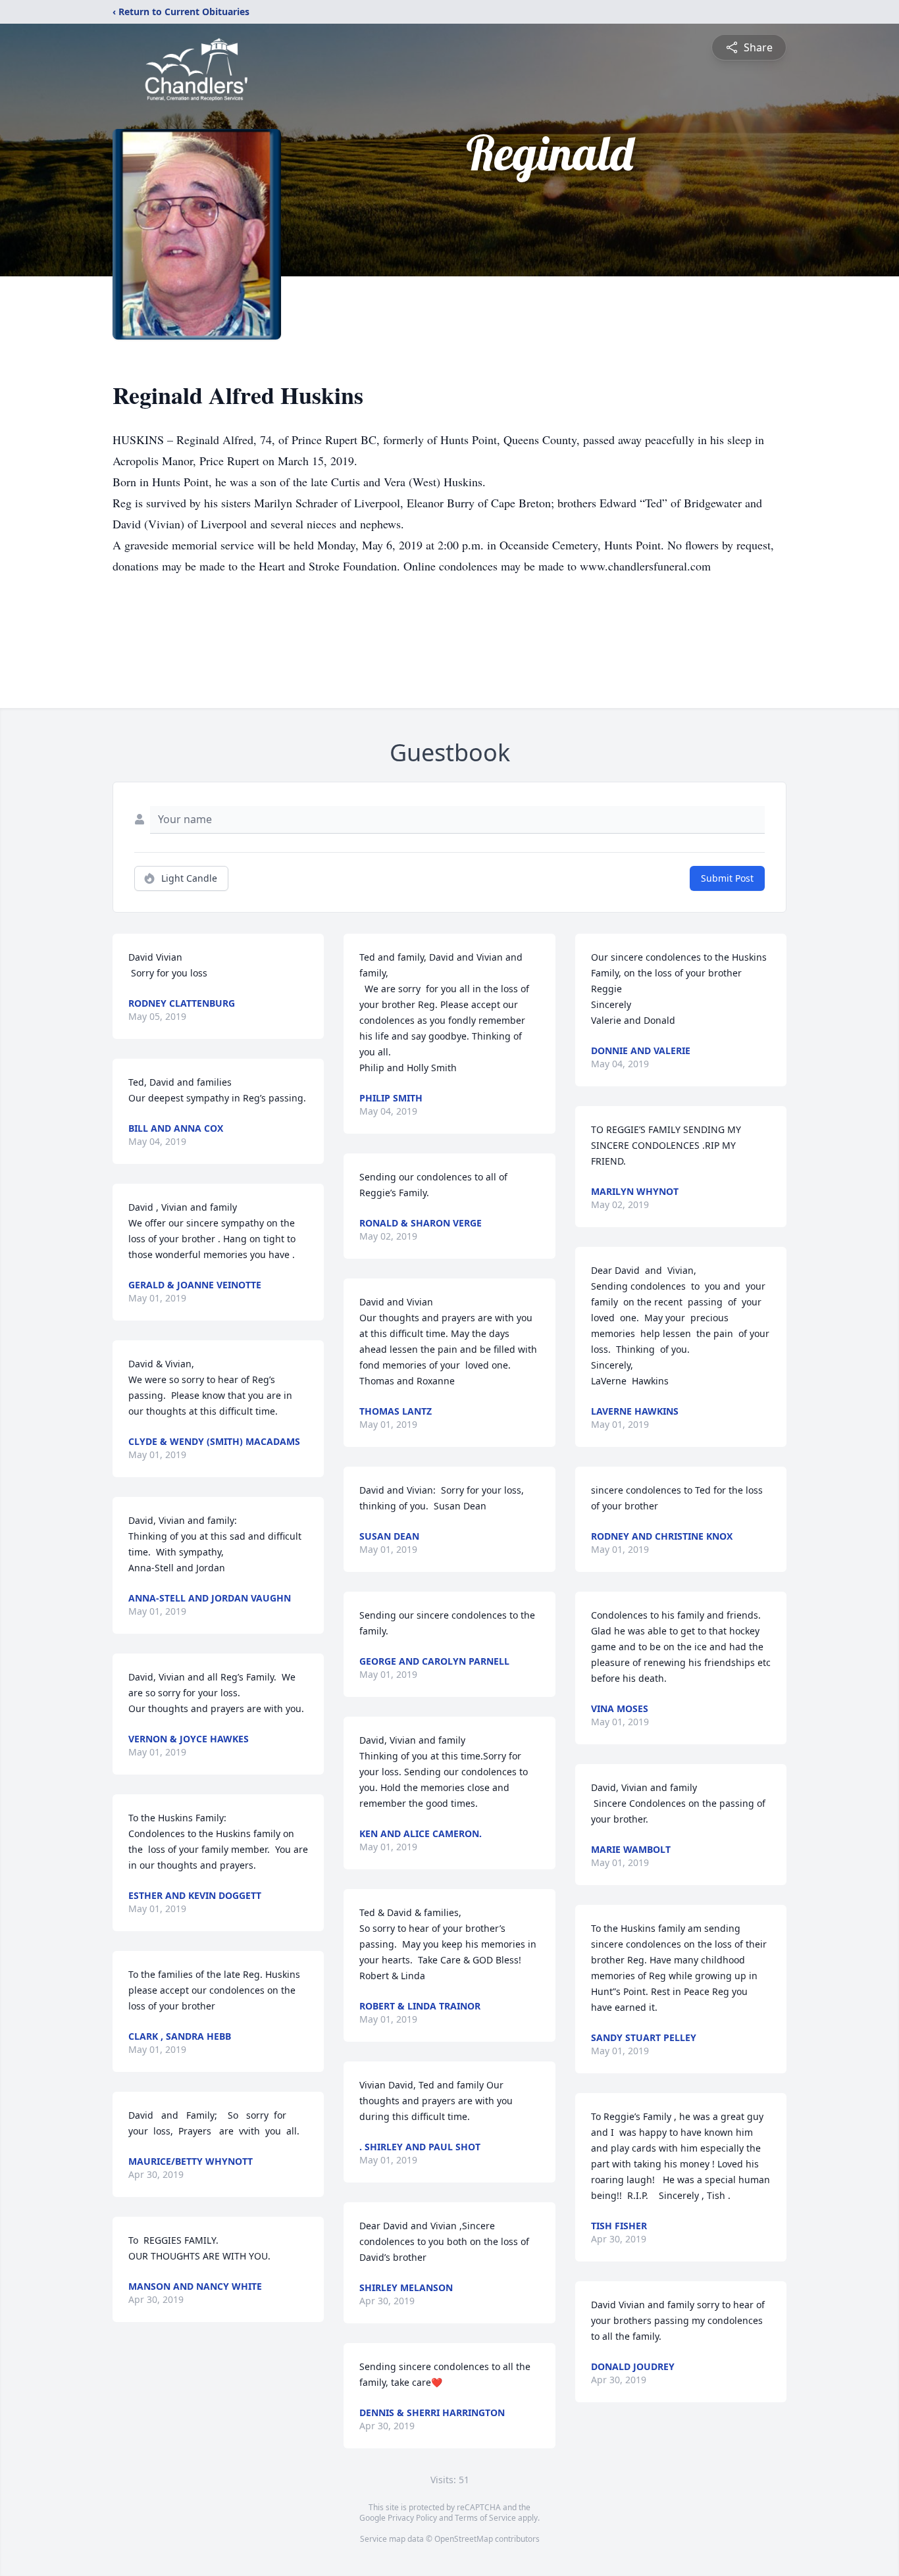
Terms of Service (485, 2518)
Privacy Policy (412, 2518)
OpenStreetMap (464, 2539)
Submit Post (727, 878)
